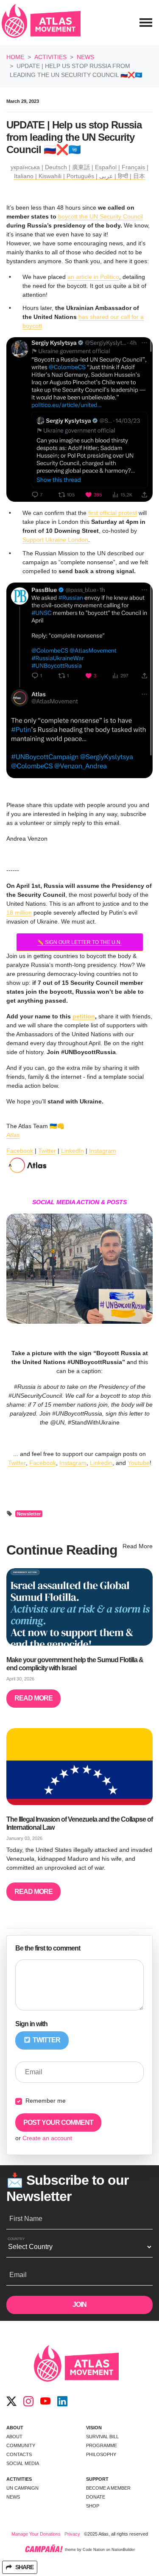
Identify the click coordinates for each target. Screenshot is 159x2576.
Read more (33, 1698)
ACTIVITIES (19, 2479)
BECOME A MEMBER (108, 2488)
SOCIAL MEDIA (23, 2463)
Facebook (20, 1151)
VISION (94, 2428)
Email (34, 2072)
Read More (138, 1546)
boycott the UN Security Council (100, 216)
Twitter (47, 1151)
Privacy (72, 2534)
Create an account (47, 2138)
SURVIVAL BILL (102, 2437)
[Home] (41, 23)
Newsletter (29, 1514)
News (85, 57)
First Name (26, 2219)
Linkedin (101, 1463)
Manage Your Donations (36, 2534)
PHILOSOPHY (101, 2454)
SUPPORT (97, 2479)
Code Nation (94, 2550)
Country (16, 2239)
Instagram (103, 1151)
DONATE (96, 2497)
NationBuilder (123, 2550)
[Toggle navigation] (146, 23)
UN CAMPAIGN (22, 2488)
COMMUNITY (21, 2445)
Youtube (139, 1463)
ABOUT (15, 2428)
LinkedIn (73, 1151)
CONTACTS (19, 2454)
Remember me (46, 2101)
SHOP (93, 2506)
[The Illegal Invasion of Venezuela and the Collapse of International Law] (79, 1767)
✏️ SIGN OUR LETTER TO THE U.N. (79, 942)
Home (15, 57)
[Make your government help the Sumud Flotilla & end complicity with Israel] (79, 1607)
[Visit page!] (11, 2402)
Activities (50, 57)
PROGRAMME (102, 2445)
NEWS (13, 2497)
